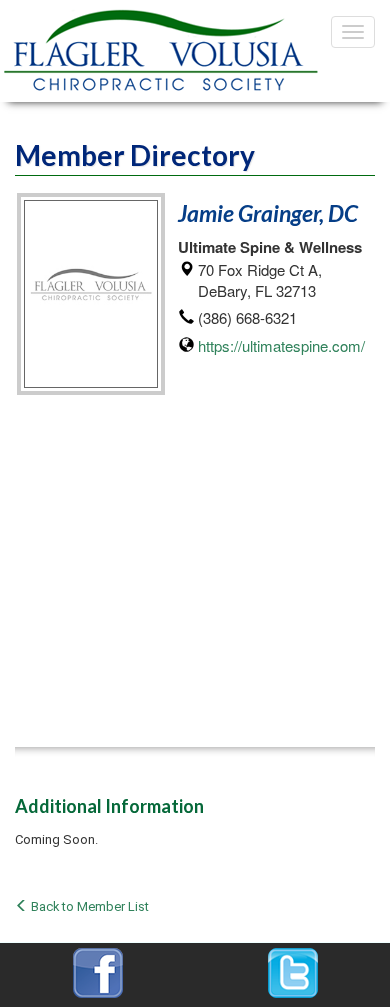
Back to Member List (88, 906)
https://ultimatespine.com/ (281, 345)
